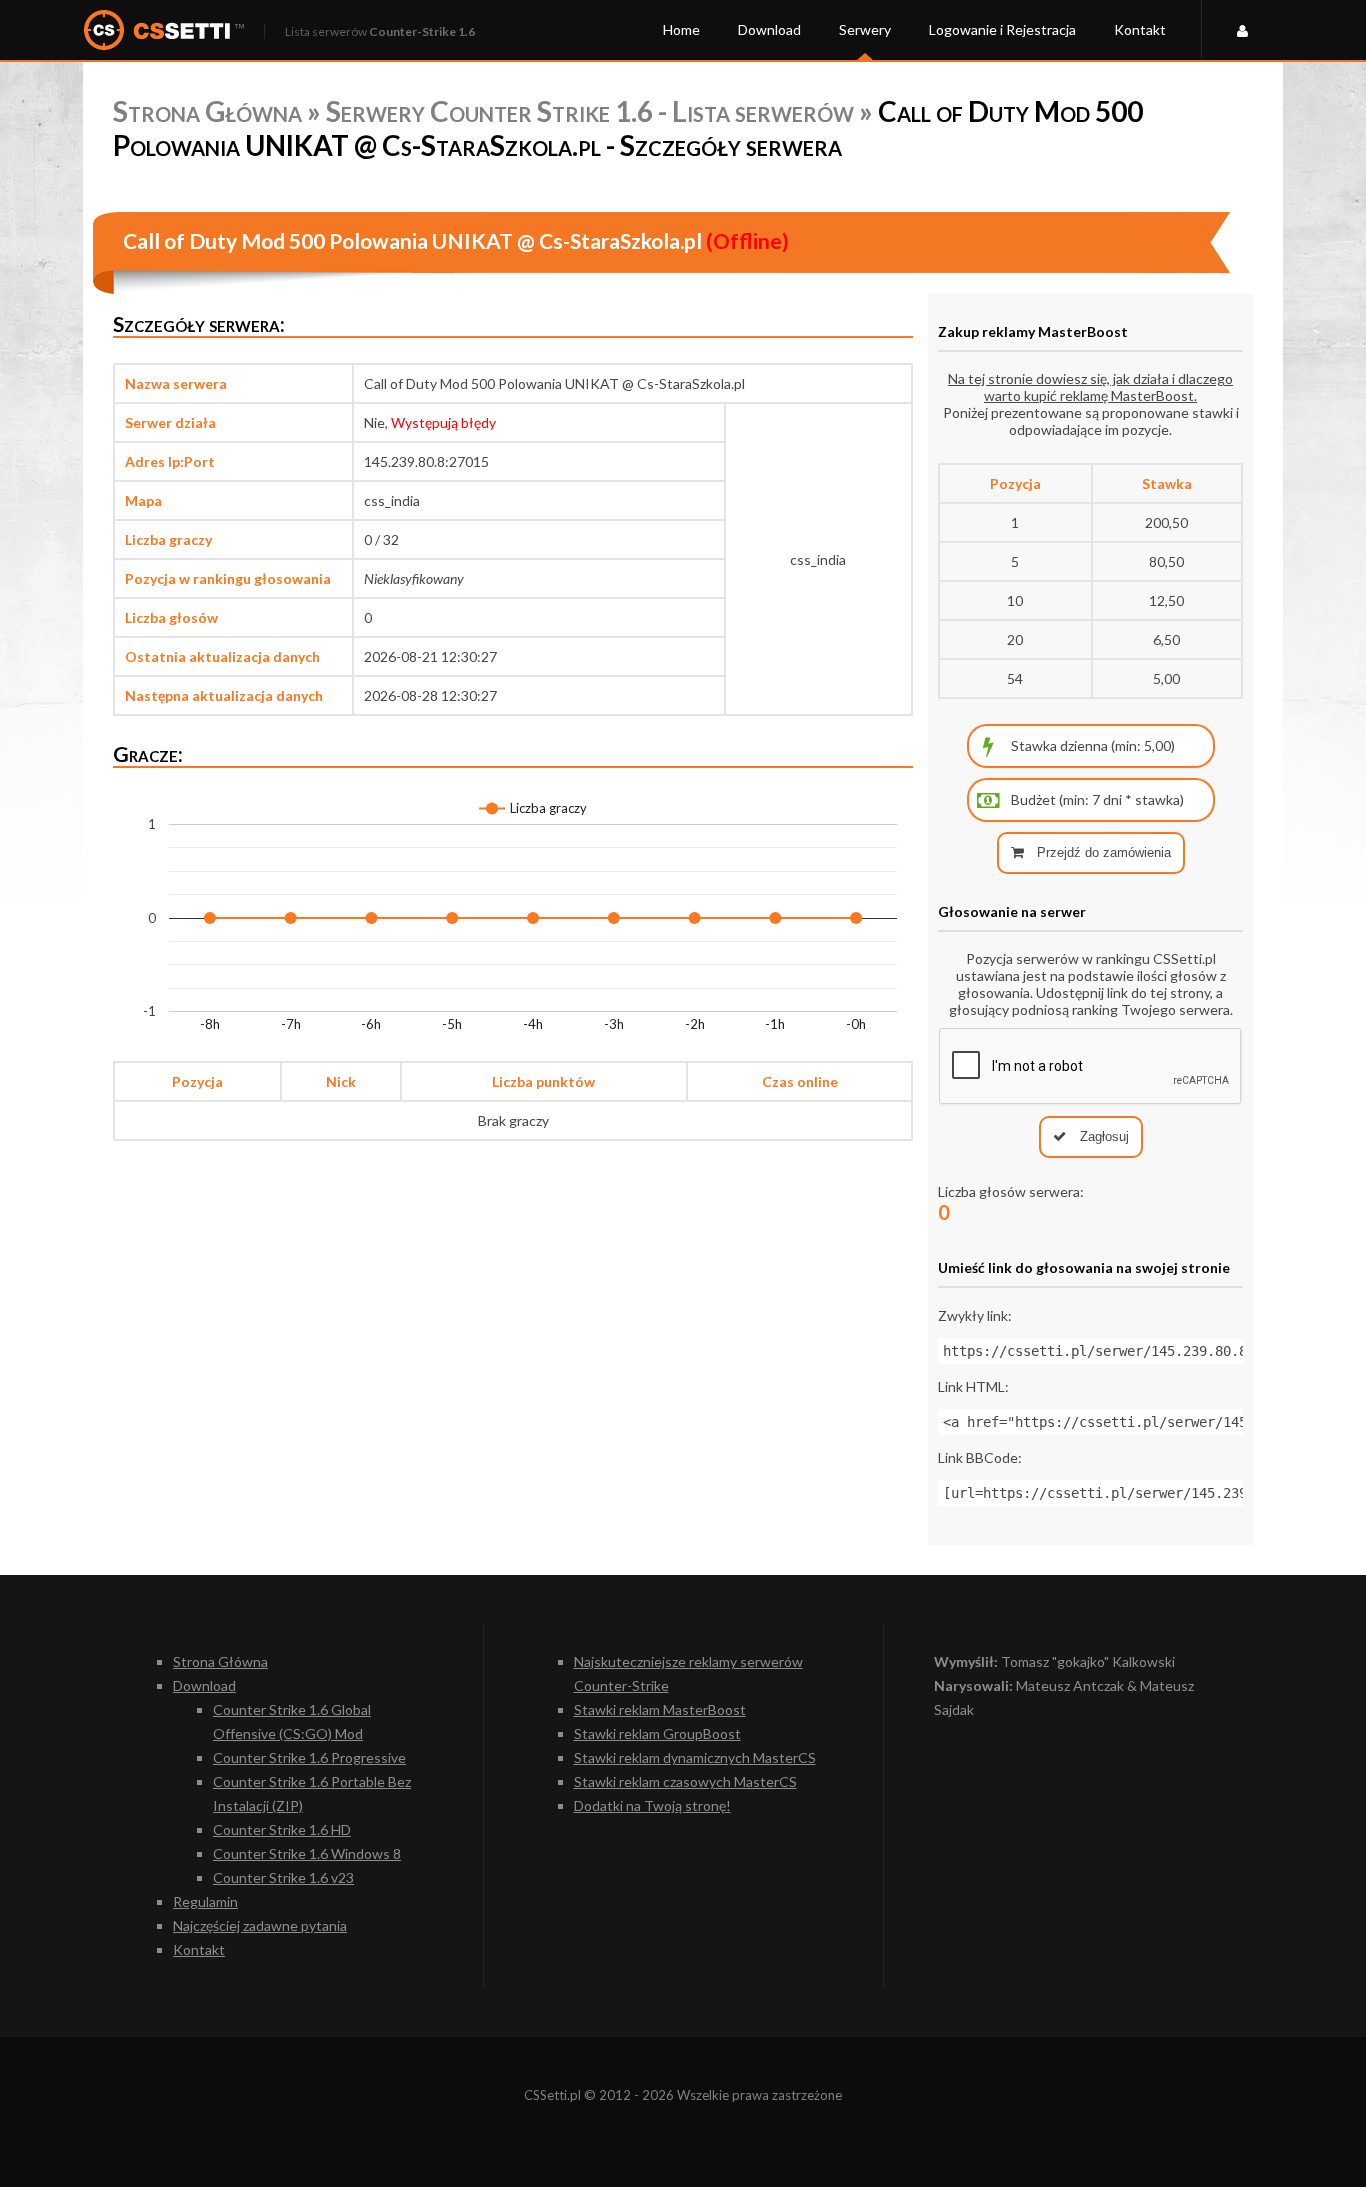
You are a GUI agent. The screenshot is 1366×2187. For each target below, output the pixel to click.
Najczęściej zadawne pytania (260, 1925)
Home (681, 29)
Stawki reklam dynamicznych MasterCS (695, 1757)
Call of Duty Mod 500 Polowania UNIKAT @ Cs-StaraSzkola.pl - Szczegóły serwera (628, 128)
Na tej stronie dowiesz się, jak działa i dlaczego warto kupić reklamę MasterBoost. (1090, 387)
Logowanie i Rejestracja (1002, 29)
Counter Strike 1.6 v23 (283, 1877)
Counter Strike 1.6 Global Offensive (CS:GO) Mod (292, 1721)
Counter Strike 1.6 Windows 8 (307, 1853)
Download (769, 29)
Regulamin (205, 1901)
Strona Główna (207, 111)
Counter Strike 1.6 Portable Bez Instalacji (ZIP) (312, 1793)
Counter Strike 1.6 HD (282, 1829)
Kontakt (1140, 29)
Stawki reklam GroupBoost (657, 1733)
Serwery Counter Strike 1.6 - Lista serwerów (590, 111)
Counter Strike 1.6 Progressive (309, 1757)
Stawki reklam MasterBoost (660, 1709)
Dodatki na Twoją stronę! (652, 1805)
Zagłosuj (1102, 1136)
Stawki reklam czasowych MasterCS (685, 1781)
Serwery (865, 29)
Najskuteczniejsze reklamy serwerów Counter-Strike (688, 1673)
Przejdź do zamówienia (1102, 852)
